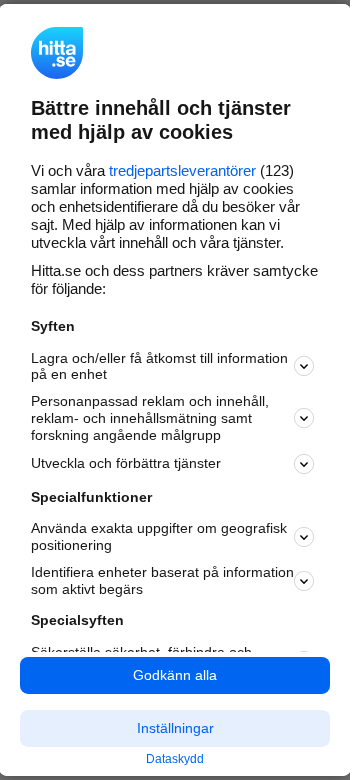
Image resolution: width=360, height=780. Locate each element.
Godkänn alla (175, 675)
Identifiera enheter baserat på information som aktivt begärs (162, 580)
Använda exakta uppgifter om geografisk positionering (159, 536)
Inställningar (175, 728)
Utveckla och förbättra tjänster (126, 463)
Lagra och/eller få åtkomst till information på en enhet (159, 365)
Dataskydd (175, 759)
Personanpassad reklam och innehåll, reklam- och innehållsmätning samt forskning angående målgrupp (150, 418)
